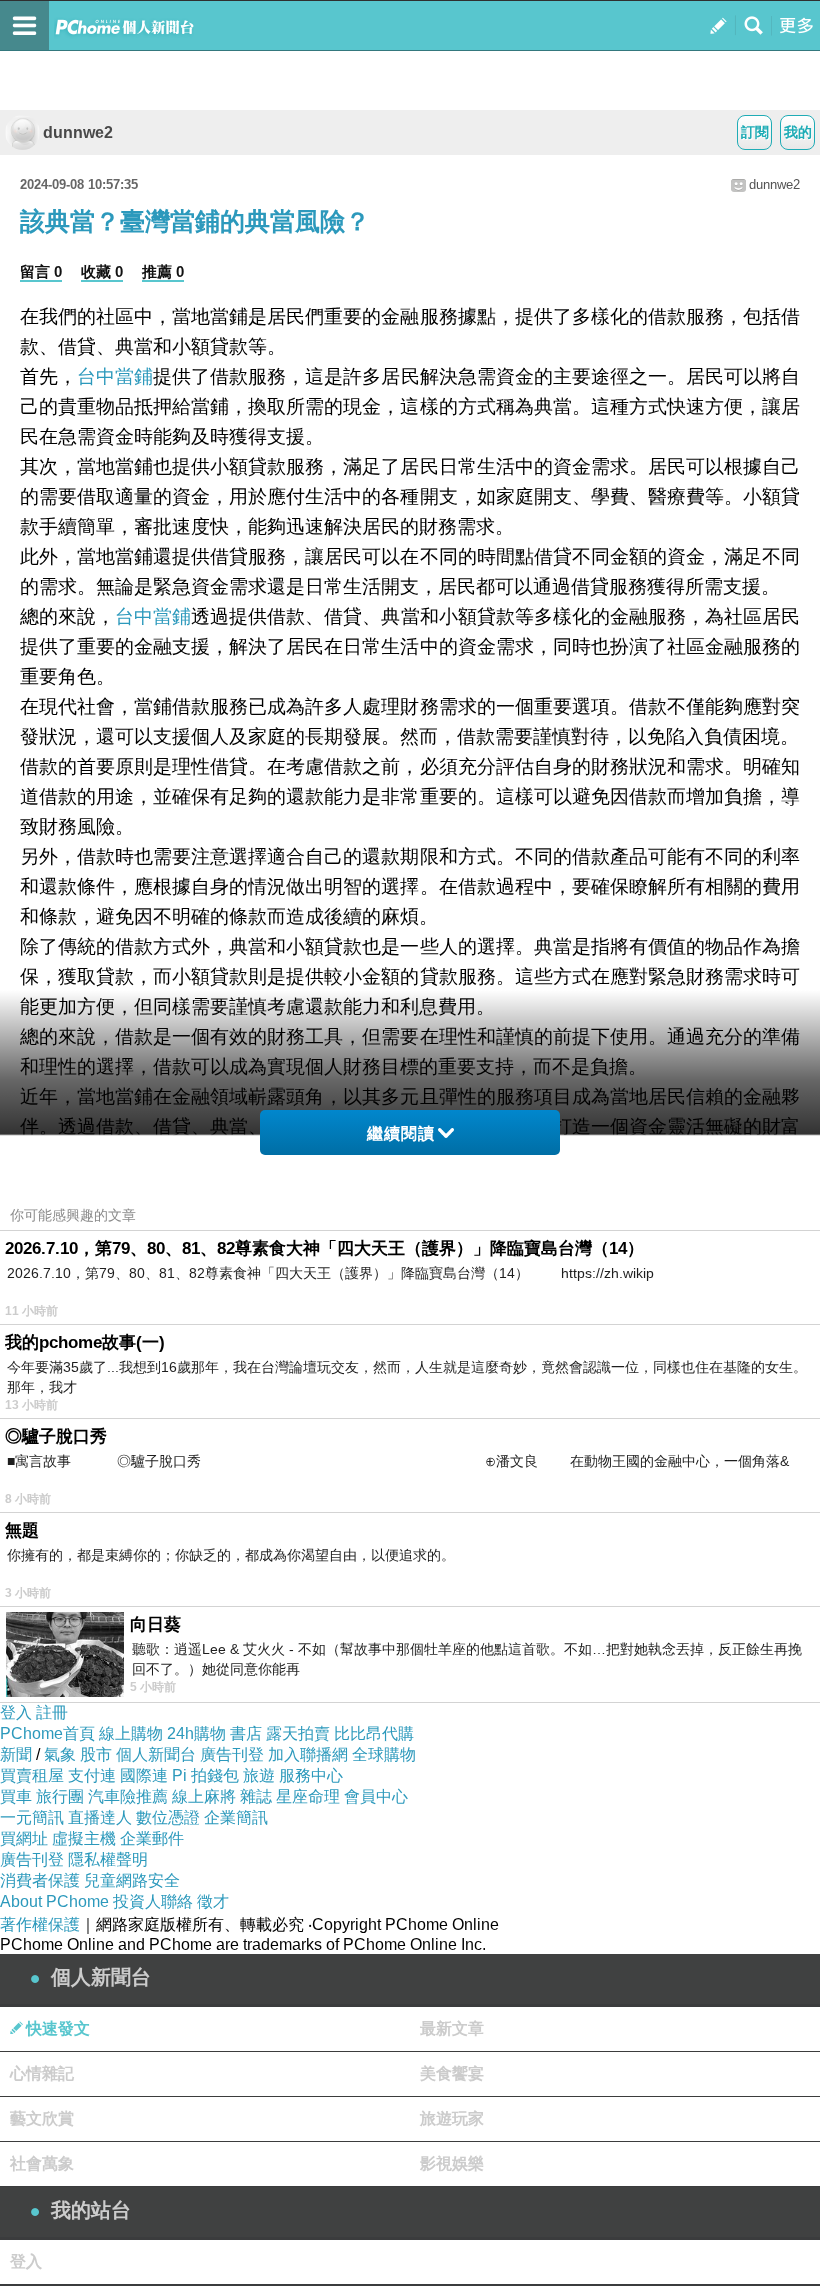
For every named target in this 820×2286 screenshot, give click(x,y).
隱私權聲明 (108, 1859)
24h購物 (196, 1733)
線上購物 (131, 1733)
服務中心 (311, 1775)
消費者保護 (40, 1880)
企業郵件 (152, 1838)
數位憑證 (168, 1817)
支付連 (92, 1775)
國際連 (144, 1775)
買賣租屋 (32, 1775)
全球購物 (384, 1754)
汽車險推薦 (128, 1796)
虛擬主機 (84, 1838)
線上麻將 (204, 1796)
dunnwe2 (78, 132)
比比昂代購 (374, 1733)
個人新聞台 (156, 1754)
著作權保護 (40, 1924)
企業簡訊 (236, 1817)
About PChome (54, 1901)
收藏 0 (102, 271)
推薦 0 (163, 271)
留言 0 (41, 271)
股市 (96, 1754)
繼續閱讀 (401, 1133)
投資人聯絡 (153, 1901)
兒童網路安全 (132, 1880)
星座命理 (308, 1796)
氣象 (60, 1754)
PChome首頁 (47, 1733)
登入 (16, 1712)
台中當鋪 (115, 376)
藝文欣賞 (42, 2118)
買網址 (24, 1838)
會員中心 (376, 1796)
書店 (246, 1733)
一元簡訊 (32, 1817)
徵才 (213, 1901)
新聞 (16, 1754)
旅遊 (259, 1775)
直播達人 (100, 1817)
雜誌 (256, 1796)
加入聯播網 (308, 1754)
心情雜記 (42, 2073)
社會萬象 (42, 2163)
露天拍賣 (298, 1733)
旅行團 (60, 1796)
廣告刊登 (232, 1754)
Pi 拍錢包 (205, 1775)
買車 (16, 1796)
